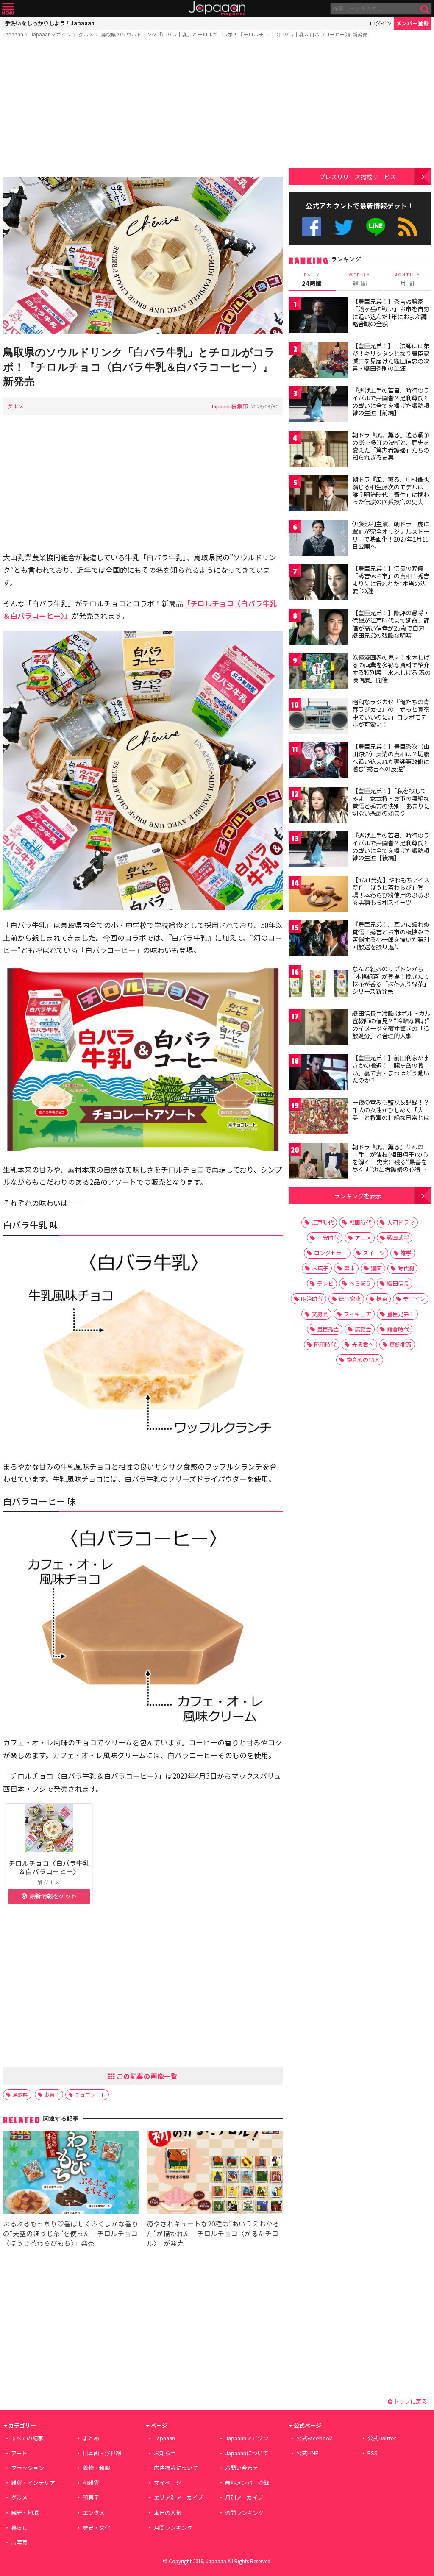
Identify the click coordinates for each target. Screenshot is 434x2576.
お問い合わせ (242, 2468)
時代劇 (406, 1268)
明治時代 (312, 1299)
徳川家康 (350, 1299)
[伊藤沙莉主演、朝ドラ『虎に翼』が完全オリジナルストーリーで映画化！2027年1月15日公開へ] (318, 539)
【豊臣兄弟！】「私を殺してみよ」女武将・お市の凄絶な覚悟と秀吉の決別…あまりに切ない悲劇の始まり (391, 802)
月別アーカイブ (244, 2497)
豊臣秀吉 (328, 1329)
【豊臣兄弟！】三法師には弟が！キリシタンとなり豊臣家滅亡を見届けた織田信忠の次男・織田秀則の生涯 (391, 357)
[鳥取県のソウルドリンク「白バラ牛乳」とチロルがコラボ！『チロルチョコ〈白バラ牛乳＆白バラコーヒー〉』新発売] (143, 257)
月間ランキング (173, 2527)
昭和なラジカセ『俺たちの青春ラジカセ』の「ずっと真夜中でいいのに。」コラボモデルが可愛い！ (391, 713)
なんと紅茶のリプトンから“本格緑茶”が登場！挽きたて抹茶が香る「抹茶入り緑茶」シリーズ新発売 (391, 980)
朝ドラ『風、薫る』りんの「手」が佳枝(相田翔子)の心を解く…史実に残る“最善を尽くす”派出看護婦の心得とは (390, 1162)
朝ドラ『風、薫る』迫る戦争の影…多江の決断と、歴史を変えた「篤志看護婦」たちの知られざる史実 (391, 446)
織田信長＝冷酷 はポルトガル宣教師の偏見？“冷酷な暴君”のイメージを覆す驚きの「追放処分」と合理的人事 (391, 1024)
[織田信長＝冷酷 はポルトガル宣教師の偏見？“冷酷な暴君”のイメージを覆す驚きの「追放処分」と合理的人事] (318, 1029)
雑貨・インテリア (33, 2483)
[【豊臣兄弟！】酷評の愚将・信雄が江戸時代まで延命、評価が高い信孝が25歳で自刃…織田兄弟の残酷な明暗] (318, 628)
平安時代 (328, 1238)
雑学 (406, 1253)
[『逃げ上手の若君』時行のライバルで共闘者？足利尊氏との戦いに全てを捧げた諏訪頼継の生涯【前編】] (318, 406)
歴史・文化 (96, 2527)
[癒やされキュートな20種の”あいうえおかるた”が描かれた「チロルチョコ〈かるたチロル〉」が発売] (215, 2174)
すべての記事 (27, 2438)
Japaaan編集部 (229, 406)
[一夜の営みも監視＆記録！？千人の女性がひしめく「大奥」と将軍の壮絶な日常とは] (318, 1118)
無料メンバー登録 (247, 2483)
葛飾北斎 (401, 1344)
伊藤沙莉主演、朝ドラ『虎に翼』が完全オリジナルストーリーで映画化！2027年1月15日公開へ (391, 535)
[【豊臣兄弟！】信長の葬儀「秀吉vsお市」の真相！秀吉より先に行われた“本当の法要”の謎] (318, 584)
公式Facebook (312, 227)
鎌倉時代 (398, 1329)
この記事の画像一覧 (146, 2076)
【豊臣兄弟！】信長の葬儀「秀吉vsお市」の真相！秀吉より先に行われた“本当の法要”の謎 (391, 579)
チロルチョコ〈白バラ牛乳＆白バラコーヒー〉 (49, 1867)
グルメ (86, 34)
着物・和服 (96, 2468)
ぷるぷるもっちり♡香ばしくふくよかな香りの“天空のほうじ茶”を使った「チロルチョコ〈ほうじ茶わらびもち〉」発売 (71, 2233)
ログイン (381, 23)
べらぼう (360, 1283)
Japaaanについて (247, 2453)
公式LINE (376, 227)
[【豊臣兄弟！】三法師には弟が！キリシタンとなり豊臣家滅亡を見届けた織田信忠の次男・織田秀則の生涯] (318, 361)
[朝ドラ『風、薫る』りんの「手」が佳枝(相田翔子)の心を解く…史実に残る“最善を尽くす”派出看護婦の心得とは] (318, 1162)
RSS (408, 227)
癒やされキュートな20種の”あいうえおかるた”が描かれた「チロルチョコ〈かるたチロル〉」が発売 (213, 2233)
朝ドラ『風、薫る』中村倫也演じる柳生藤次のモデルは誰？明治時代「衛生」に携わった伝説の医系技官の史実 (391, 490)
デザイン (414, 1299)
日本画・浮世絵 (102, 2453)
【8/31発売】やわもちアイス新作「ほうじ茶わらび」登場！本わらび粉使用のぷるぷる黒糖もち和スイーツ (391, 891)
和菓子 (91, 2497)
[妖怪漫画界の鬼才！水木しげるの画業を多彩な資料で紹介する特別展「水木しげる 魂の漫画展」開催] (318, 673)
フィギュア (357, 1314)
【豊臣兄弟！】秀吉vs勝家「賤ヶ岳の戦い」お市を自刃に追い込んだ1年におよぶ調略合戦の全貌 (391, 313)
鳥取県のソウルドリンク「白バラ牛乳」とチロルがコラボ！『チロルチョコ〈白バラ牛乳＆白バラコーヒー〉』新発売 (234, 34)
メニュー (8, 9)
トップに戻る (410, 2401)
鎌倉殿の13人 (363, 1360)
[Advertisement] (143, 109)
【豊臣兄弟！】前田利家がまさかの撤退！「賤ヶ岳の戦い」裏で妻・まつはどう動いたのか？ (391, 1069)
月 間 (407, 280)
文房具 (320, 1314)
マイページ (168, 2483)
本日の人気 (168, 2513)
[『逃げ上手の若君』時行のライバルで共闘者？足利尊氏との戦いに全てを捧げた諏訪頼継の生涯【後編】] (318, 851)
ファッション (28, 2468)
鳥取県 (20, 2094)
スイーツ (374, 1253)
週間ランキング (244, 2513)
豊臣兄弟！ (401, 1314)
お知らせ (165, 2453)
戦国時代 (360, 1222)
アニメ (363, 1238)
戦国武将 (398, 1238)
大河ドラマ (401, 1222)
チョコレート (90, 2094)
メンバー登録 (412, 23)
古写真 (19, 2542)
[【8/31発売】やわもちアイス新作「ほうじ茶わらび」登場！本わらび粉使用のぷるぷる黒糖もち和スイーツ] (318, 895)
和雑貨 (91, 2483)
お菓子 (52, 2094)
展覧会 (363, 1329)
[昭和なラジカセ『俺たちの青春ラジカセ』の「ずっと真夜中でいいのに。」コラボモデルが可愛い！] (318, 717)
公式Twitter (344, 227)
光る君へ (363, 1344)
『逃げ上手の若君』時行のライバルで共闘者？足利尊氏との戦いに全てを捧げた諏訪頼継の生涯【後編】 (391, 846)
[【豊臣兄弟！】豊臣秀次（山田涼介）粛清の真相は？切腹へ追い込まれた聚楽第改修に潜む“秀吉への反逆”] (318, 762)
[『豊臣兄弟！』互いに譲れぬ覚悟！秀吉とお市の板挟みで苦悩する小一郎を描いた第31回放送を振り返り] (318, 940)
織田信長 (398, 1283)
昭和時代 (325, 1344)
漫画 (376, 1268)
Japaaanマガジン (51, 34)
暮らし (19, 2527)
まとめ (91, 2438)
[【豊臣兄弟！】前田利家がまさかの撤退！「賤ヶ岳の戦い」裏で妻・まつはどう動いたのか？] (318, 1073)
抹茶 (382, 1299)
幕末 (350, 1268)
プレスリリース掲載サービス (357, 176)
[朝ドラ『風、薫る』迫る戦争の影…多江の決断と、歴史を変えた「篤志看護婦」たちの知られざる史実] (318, 450)
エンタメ (94, 2513)
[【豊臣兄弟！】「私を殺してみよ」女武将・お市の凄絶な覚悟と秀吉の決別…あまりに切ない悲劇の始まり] (318, 806)
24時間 (312, 280)
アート (19, 2453)
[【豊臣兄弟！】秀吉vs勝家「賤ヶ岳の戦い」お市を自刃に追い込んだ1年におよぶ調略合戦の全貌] (318, 317)
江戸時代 (323, 1222)
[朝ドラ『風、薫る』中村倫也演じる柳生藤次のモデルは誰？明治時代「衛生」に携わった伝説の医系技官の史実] (318, 495)
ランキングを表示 (358, 1196)
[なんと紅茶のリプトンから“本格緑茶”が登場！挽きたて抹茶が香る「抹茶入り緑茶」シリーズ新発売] (318, 984)
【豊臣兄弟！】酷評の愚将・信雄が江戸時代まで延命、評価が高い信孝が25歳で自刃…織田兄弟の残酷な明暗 (391, 624)
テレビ (325, 1283)
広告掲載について (176, 2468)
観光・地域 (25, 2513)
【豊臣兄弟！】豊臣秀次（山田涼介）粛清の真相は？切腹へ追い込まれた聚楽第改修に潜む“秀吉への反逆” (391, 757)
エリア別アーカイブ (178, 2497)
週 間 (360, 280)
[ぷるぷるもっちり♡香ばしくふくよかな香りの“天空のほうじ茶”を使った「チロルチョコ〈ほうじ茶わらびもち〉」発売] (71, 2174)
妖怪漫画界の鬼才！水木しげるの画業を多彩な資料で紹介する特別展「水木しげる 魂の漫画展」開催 (391, 668)
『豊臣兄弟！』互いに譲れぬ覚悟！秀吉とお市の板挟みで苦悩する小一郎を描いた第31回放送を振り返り (391, 935)
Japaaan (217, 9)
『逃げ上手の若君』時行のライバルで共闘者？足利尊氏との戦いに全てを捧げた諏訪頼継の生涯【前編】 (391, 402)
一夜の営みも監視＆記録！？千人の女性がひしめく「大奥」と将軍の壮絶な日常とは (391, 1110)
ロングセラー (331, 1253)
